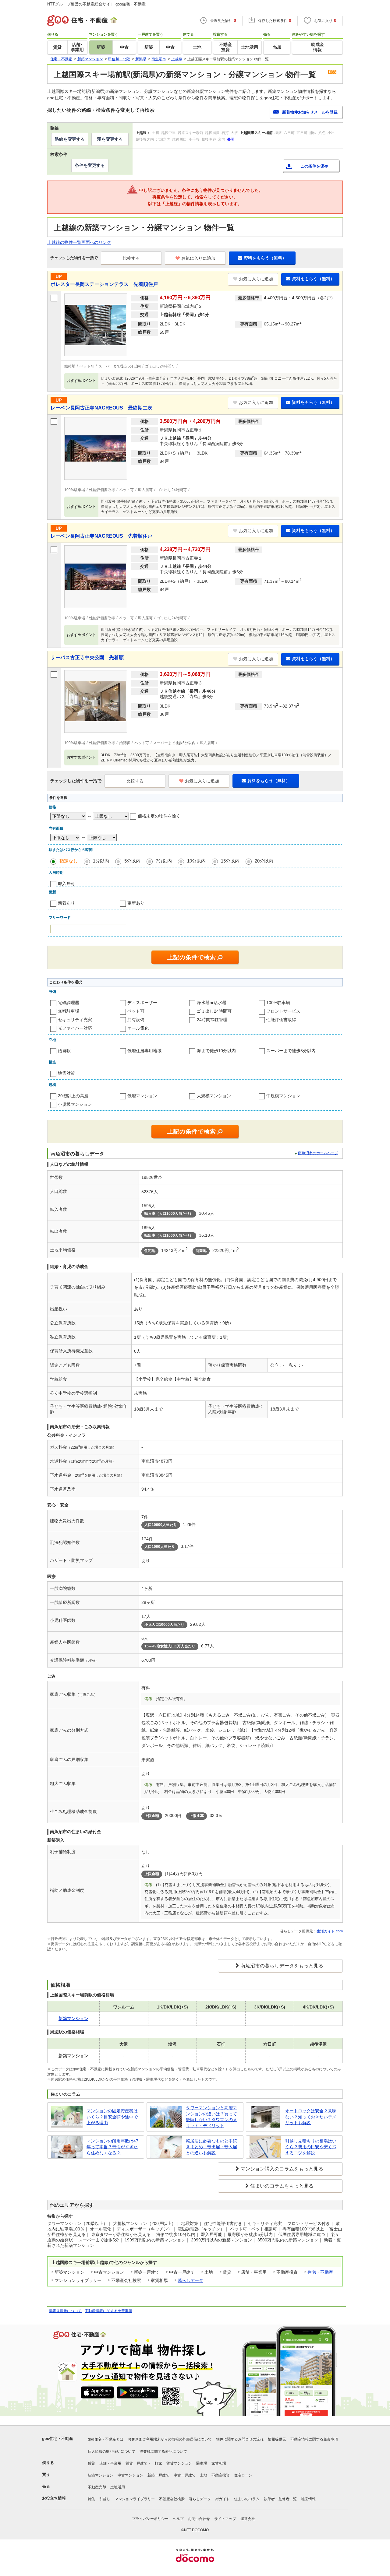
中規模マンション (283, 1096)
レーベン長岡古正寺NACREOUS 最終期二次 (101, 408)
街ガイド (222, 2499)
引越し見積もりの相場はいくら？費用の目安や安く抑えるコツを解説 (311, 2147)
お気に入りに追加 (198, 258)
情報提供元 (277, 2439)
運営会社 (248, 2519)
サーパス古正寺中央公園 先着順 (87, 657)
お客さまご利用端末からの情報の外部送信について (170, 2439)
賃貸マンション (179, 2463)
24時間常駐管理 (212, 1020)
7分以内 (164, 861)
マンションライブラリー (135, 2499)
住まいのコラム (247, 2499)
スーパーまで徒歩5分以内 (291, 1051)
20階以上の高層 (73, 1096)
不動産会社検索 (172, 2499)
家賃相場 (219, 2463)
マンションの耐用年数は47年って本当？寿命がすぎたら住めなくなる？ (112, 2147)
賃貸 (91, 2463)
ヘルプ (178, 2519)
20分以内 (264, 861)
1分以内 (101, 861)
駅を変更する (110, 139)
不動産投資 (221, 2475)
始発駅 (64, 1051)
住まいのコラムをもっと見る (282, 2186)
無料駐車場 (69, 1011)
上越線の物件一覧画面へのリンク (79, 242)
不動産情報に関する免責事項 (108, 2311)
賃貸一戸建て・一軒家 (144, 2463)
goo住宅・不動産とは (106, 2439)
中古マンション (130, 2475)
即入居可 (66, 884)
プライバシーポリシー (150, 2519)
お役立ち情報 (54, 2498)
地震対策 (66, 1073)
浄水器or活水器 (212, 1003)
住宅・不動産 (320, 2272)
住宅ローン (243, 2475)
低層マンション (142, 1096)
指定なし (69, 861)
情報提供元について (65, 2311)
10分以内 (196, 861)
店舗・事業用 (110, 2463)
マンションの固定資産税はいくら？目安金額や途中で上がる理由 (112, 2117)
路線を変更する (70, 139)
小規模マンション (75, 1104)
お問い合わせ (199, 2519)
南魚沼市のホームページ (318, 1153)
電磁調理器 (69, 1003)
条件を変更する (90, 165)
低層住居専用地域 (144, 1051)
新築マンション (101, 2475)
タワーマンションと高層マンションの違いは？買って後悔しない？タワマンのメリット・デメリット (211, 2117)
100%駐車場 (278, 1003)
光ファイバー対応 (75, 1028)
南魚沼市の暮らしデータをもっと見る (282, 1966)
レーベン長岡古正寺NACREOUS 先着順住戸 (101, 536)
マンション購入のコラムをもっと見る (282, 2169)
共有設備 (136, 1020)
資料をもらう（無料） (265, 258)
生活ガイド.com (330, 1931)
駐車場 (202, 2463)
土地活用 (118, 2487)
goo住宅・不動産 (58, 2439)
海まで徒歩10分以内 (216, 1051)
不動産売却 (97, 2487)
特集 (91, 2499)
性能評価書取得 (281, 1020)
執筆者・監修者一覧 (280, 2499)
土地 (204, 2475)
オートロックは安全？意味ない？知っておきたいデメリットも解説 (311, 2117)
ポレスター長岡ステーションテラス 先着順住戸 (104, 284)
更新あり (136, 903)
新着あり (66, 903)
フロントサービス (283, 1011)
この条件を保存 (314, 166)
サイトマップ (225, 2519)
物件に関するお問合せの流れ (240, 2439)
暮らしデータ (190, 2280)
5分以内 (132, 861)
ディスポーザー (142, 1003)
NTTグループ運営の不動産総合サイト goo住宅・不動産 (96, 4)
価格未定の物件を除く (159, 816)
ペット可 (136, 1011)
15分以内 (230, 861)
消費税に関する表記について (163, 2451)
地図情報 (308, 2499)
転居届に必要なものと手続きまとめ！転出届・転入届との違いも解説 (211, 2147)
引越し (105, 2499)
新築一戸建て (158, 2475)
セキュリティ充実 (75, 1020)
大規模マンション (214, 1096)
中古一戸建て (185, 2475)
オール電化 (138, 1028)
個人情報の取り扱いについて (112, 2451)
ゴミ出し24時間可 (214, 1011)
